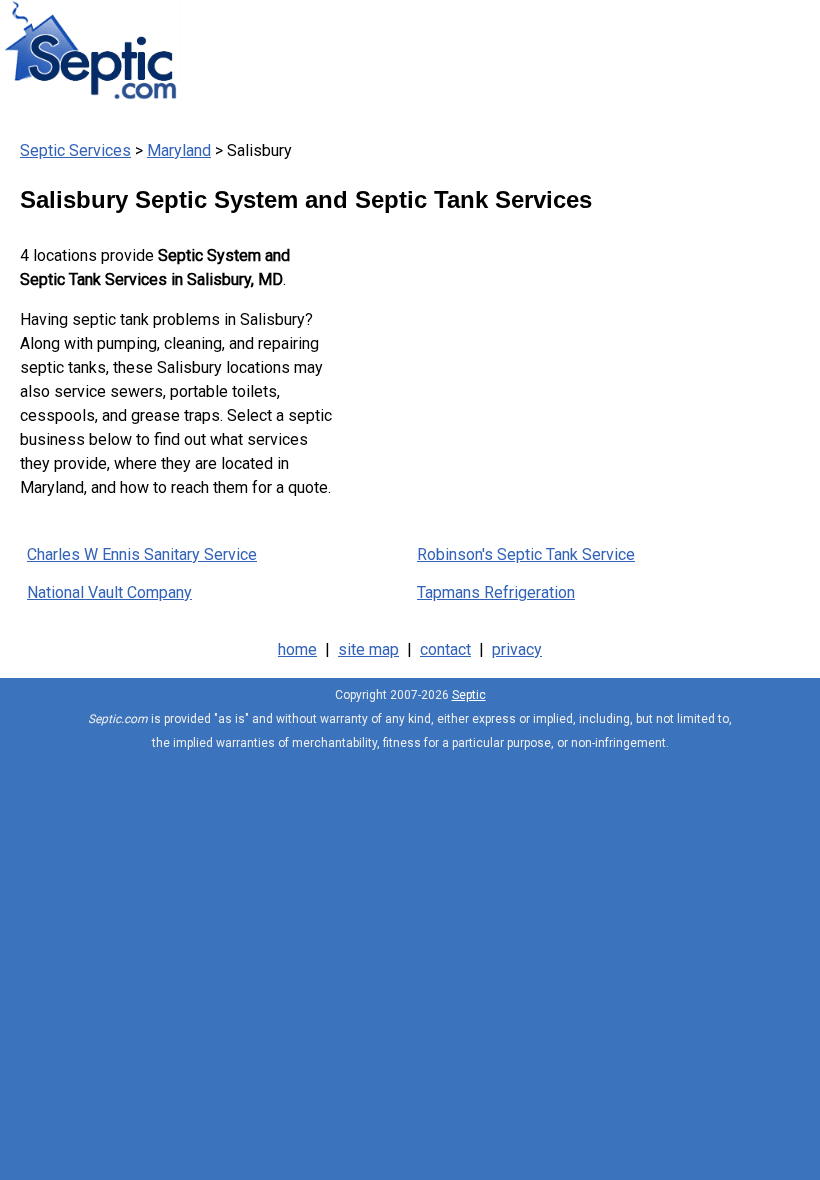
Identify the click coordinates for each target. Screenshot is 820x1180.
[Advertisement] (566, 368)
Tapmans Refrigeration (496, 592)
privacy (517, 649)
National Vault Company (109, 592)
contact (445, 649)
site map (368, 649)
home (297, 649)
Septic (469, 695)
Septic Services (75, 150)
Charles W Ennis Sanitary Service (142, 554)
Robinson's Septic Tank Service (526, 554)
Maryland (179, 150)
